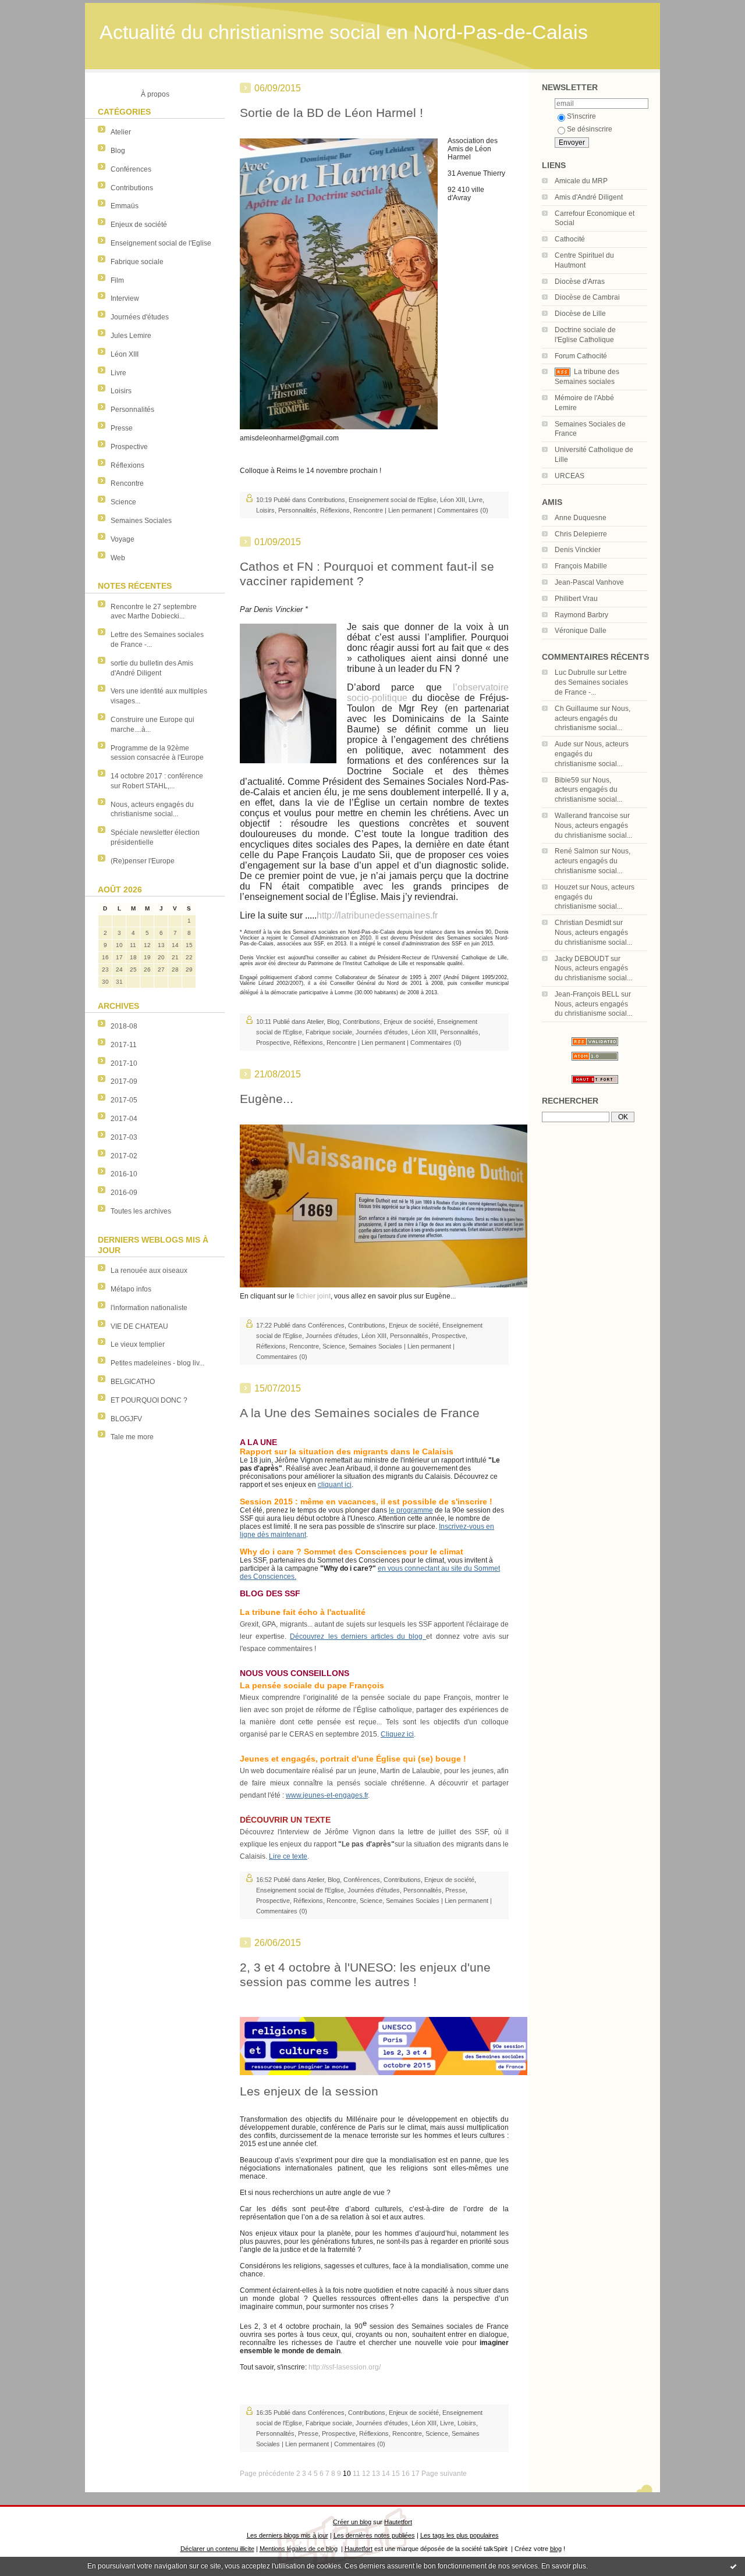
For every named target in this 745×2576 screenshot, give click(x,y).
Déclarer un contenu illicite (217, 2549)
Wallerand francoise (586, 816)
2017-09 (124, 1081)
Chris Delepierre (581, 534)
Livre (118, 373)
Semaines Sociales (141, 521)
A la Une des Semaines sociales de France (360, 1413)
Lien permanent (410, 510)
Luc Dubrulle (575, 673)
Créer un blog (352, 2522)
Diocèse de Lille (580, 314)
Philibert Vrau (576, 599)
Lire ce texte (288, 1856)
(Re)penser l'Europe (143, 861)
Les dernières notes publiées (374, 2535)
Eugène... (267, 1099)
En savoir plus (564, 2566)
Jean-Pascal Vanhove (589, 582)
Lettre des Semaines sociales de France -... (591, 682)
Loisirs (121, 391)
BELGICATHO (133, 1382)
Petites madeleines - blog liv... (157, 1363)
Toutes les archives (141, 1211)
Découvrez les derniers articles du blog (358, 1636)
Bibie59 (567, 780)
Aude (563, 744)
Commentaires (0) (463, 510)
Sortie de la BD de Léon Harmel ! (331, 113)
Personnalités (132, 410)
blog (556, 2549)
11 (356, 2474)
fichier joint (313, 1296)
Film (117, 280)
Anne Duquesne (581, 518)
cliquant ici (335, 1485)
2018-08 (124, 1026)
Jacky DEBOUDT (582, 959)
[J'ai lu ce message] (733, 2566)
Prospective (129, 447)
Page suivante (444, 2474)
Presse (122, 428)
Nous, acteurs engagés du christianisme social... (593, 718)
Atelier (121, 132)
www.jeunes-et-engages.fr (327, 1795)
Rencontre (127, 483)
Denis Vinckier (578, 550)
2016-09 (124, 1193)
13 (376, 2474)
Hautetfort (398, 2522)
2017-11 (124, 1045)
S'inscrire (581, 116)
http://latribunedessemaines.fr (377, 915)
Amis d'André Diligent (589, 197)
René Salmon (577, 851)
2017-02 (124, 1156)
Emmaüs (125, 206)
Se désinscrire (590, 129)
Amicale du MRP (581, 181)
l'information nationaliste (149, 1308)
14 (386, 2474)
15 (396, 2474)
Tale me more (132, 1437)
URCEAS (570, 476)
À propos (155, 94)
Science (123, 502)
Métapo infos (131, 1289)
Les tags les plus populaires (460, 2535)
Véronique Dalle (581, 631)
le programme (411, 1510)
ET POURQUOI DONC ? (149, 1400)
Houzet (566, 887)
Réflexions (127, 465)
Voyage (123, 539)
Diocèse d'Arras (580, 282)
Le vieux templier (138, 1344)
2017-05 (124, 1100)
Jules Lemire (131, 336)
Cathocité (570, 239)
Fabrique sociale (137, 262)
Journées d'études (140, 317)
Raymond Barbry (581, 615)
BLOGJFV (126, 1419)
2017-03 (124, 1137)
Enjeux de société (139, 225)
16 (406, 2474)
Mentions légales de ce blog (299, 2549)
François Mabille (581, 566)
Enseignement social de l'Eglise (161, 243)
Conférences (131, 169)
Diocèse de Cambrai (587, 297)
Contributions (132, 188)
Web (118, 558)
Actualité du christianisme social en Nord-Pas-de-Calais (344, 32)
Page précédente (267, 2474)
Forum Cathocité (581, 356)
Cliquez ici (397, 1734)
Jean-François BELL (587, 994)
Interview (125, 298)
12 (366, 2474)
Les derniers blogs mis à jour (288, 2535)
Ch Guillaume (577, 709)
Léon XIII (125, 354)
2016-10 (124, 1174)
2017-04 (124, 1119)
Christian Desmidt (583, 923)
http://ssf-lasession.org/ (345, 2367)
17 (416, 2474)
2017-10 (124, 1063)
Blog (118, 151)
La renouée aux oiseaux (149, 1271)
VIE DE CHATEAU (139, 1326)
